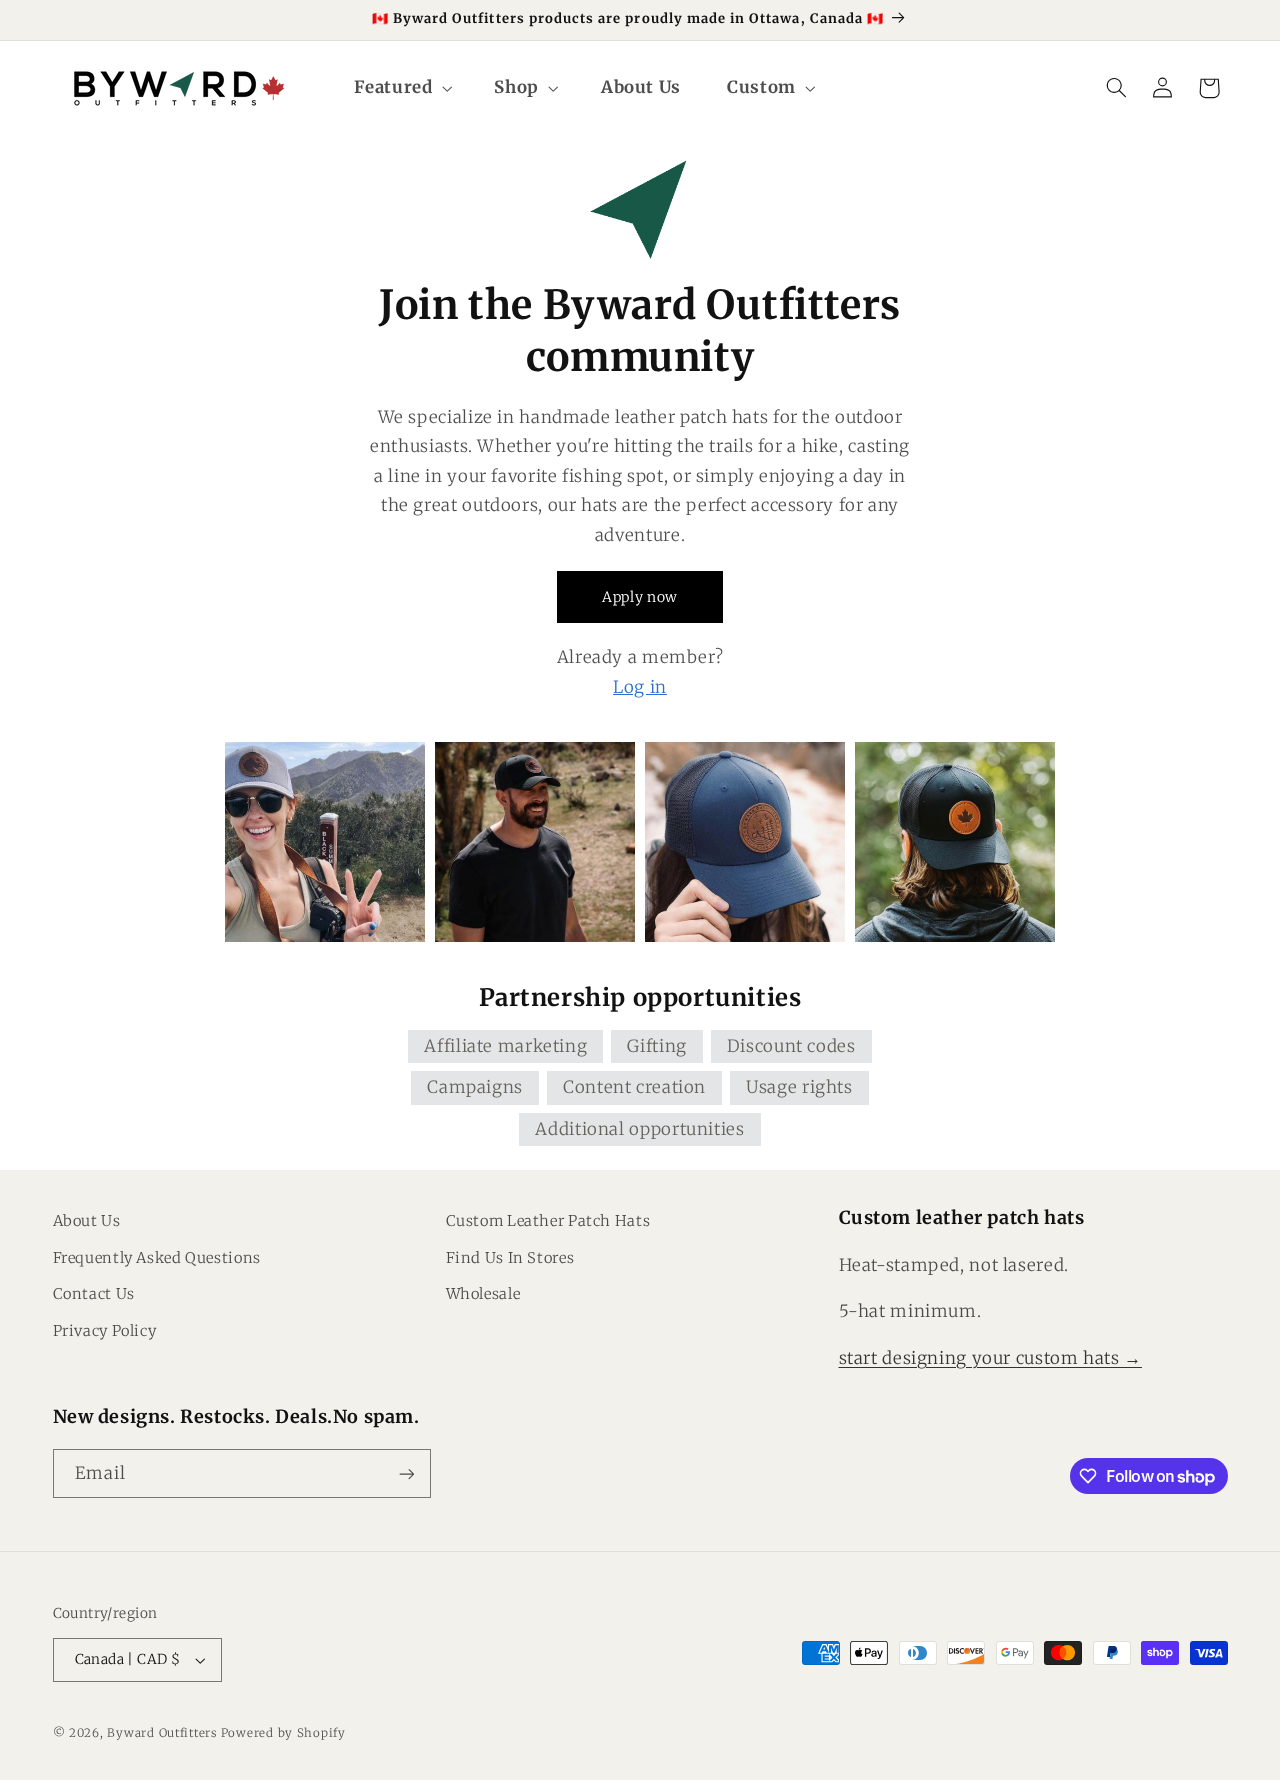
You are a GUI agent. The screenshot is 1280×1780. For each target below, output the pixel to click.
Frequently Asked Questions (157, 1258)
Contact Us (94, 1294)
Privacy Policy (105, 1331)
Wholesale (483, 1294)
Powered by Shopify (283, 1733)
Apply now (640, 597)
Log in (640, 687)
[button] (401, 87)
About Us (87, 1221)
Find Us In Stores (510, 1258)
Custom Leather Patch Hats (548, 1221)
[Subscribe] (406, 1473)
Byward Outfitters (162, 1733)
